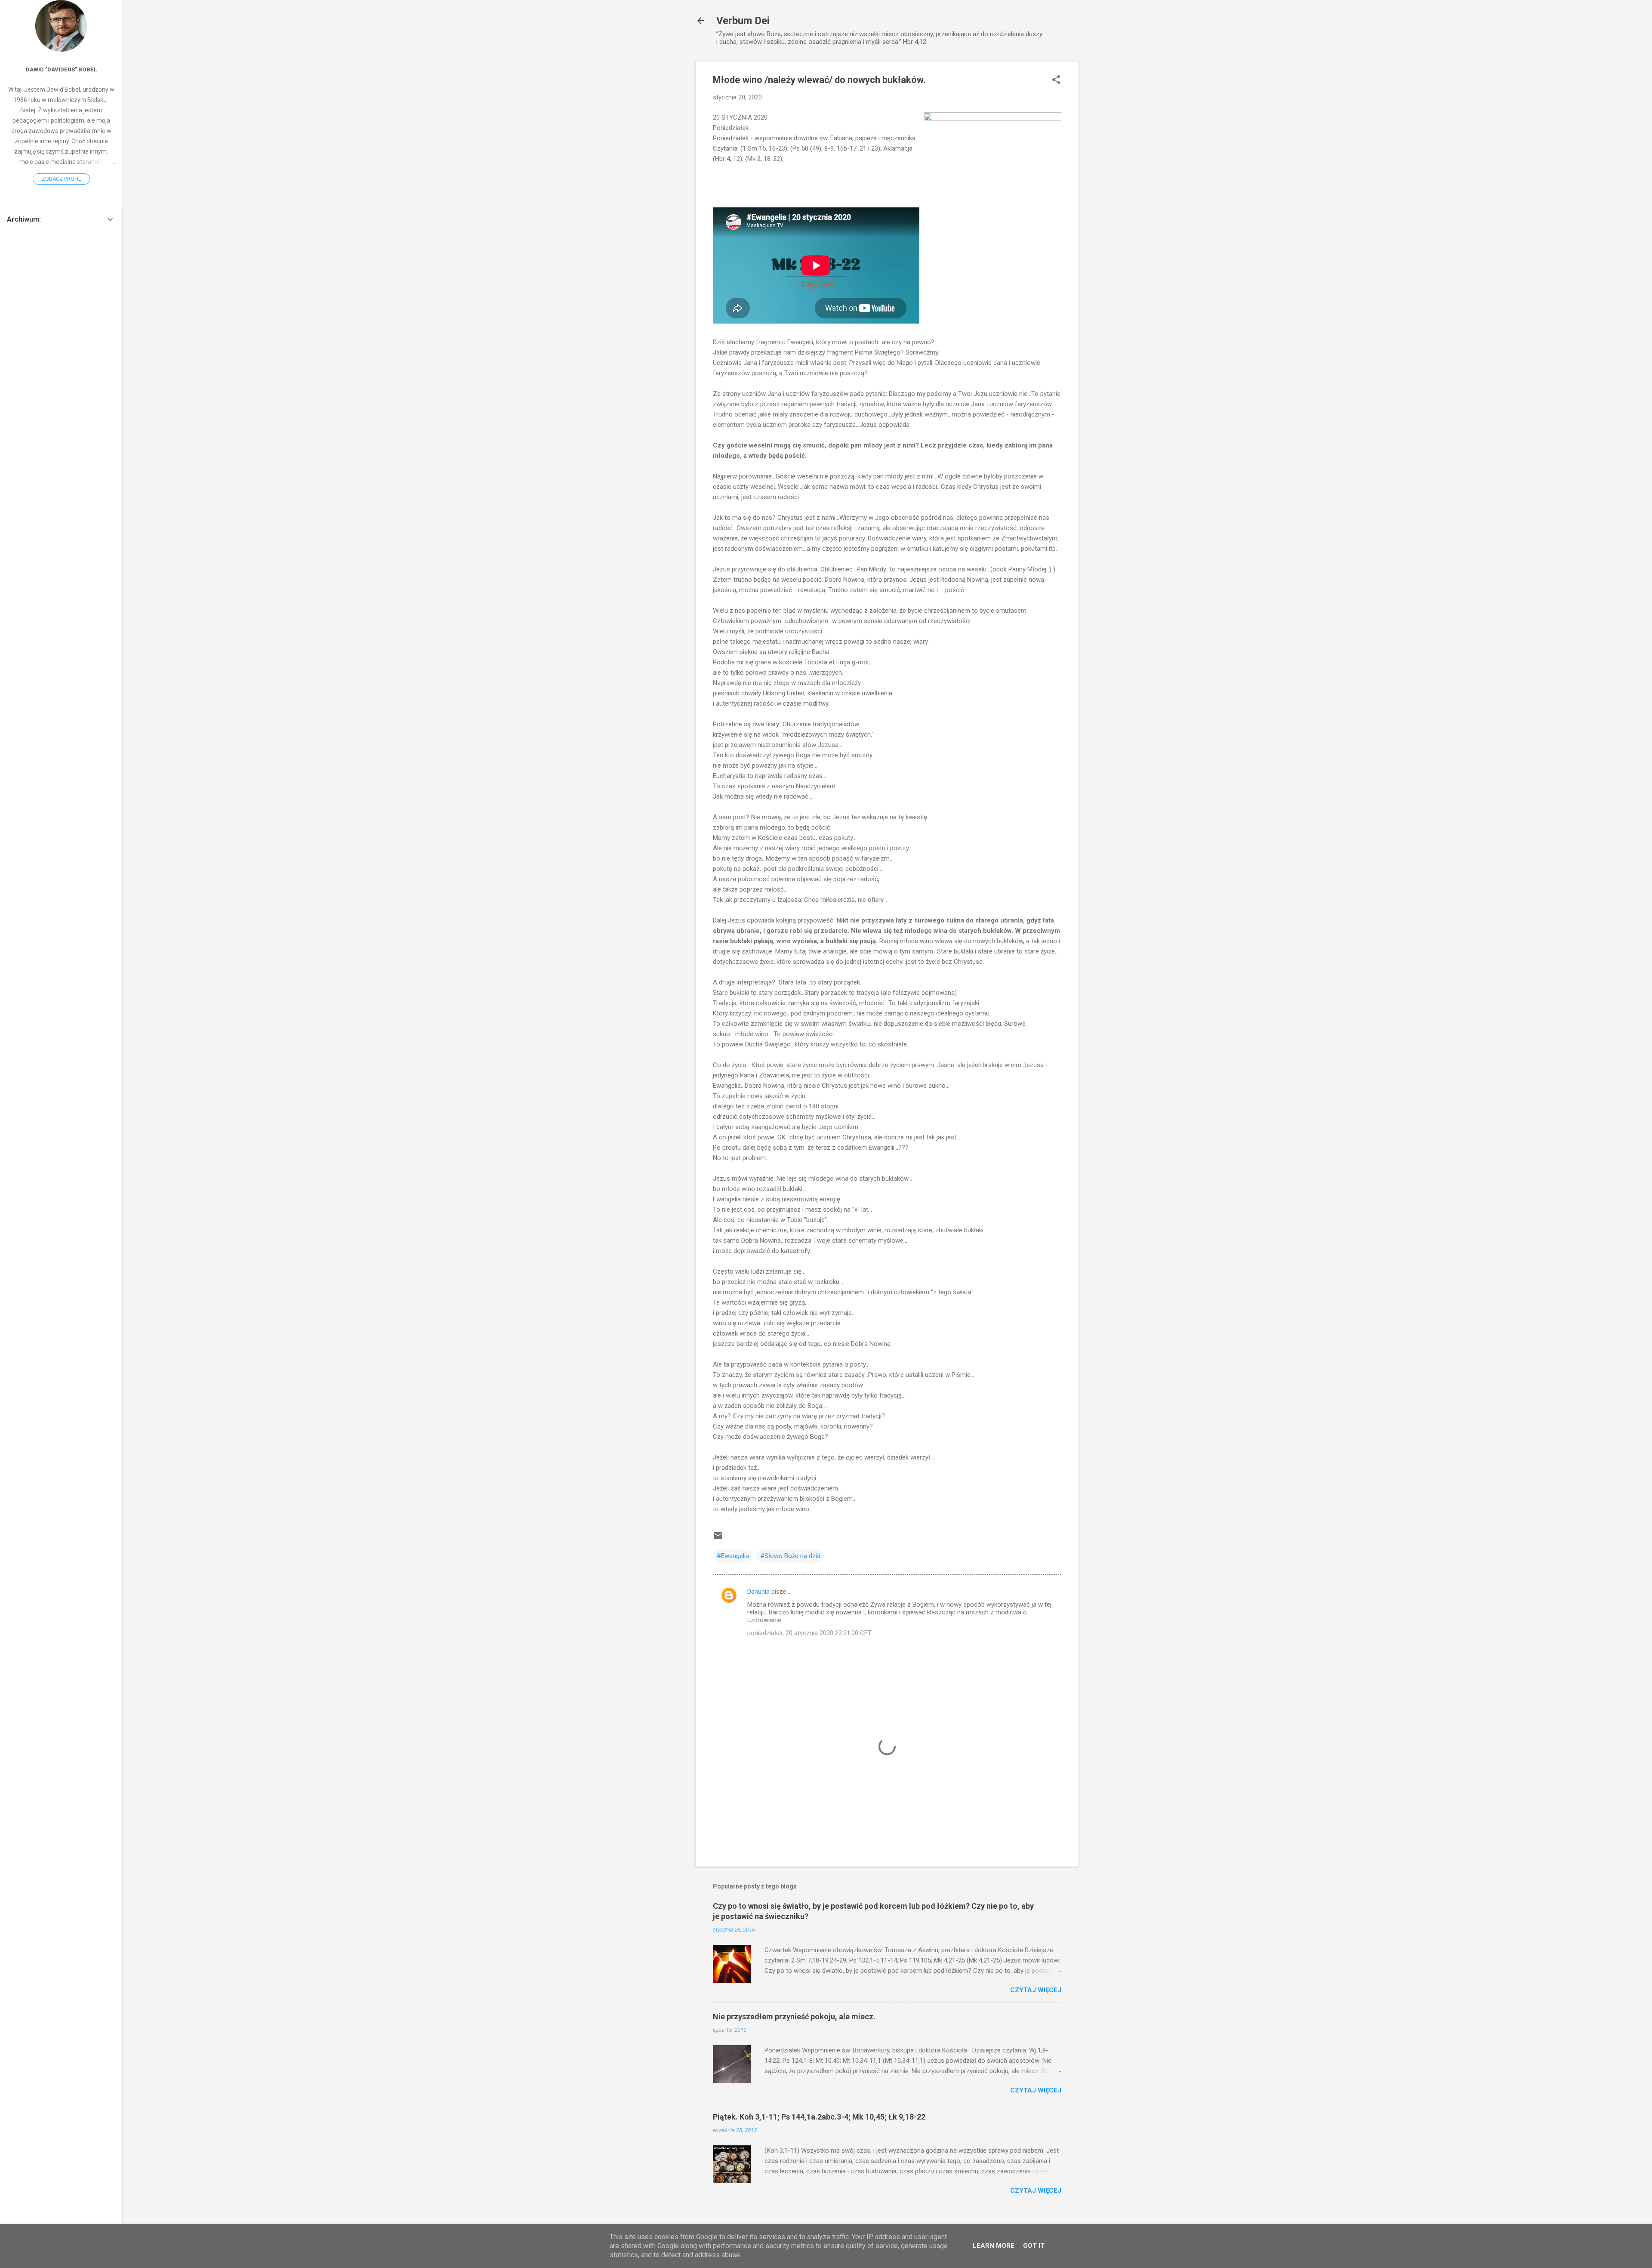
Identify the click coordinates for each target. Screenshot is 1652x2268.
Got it (1034, 2246)
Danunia (758, 1592)
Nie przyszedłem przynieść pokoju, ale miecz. (794, 2017)
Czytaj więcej (1036, 1990)
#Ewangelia (733, 1556)
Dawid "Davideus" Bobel (61, 69)
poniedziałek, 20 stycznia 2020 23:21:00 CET (809, 1633)
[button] (1056, 80)
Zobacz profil (61, 179)
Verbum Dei (743, 21)
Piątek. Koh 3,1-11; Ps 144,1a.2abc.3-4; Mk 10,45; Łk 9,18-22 (819, 2117)
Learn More (994, 2246)
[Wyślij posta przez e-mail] (718, 1539)
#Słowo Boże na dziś (790, 1556)
